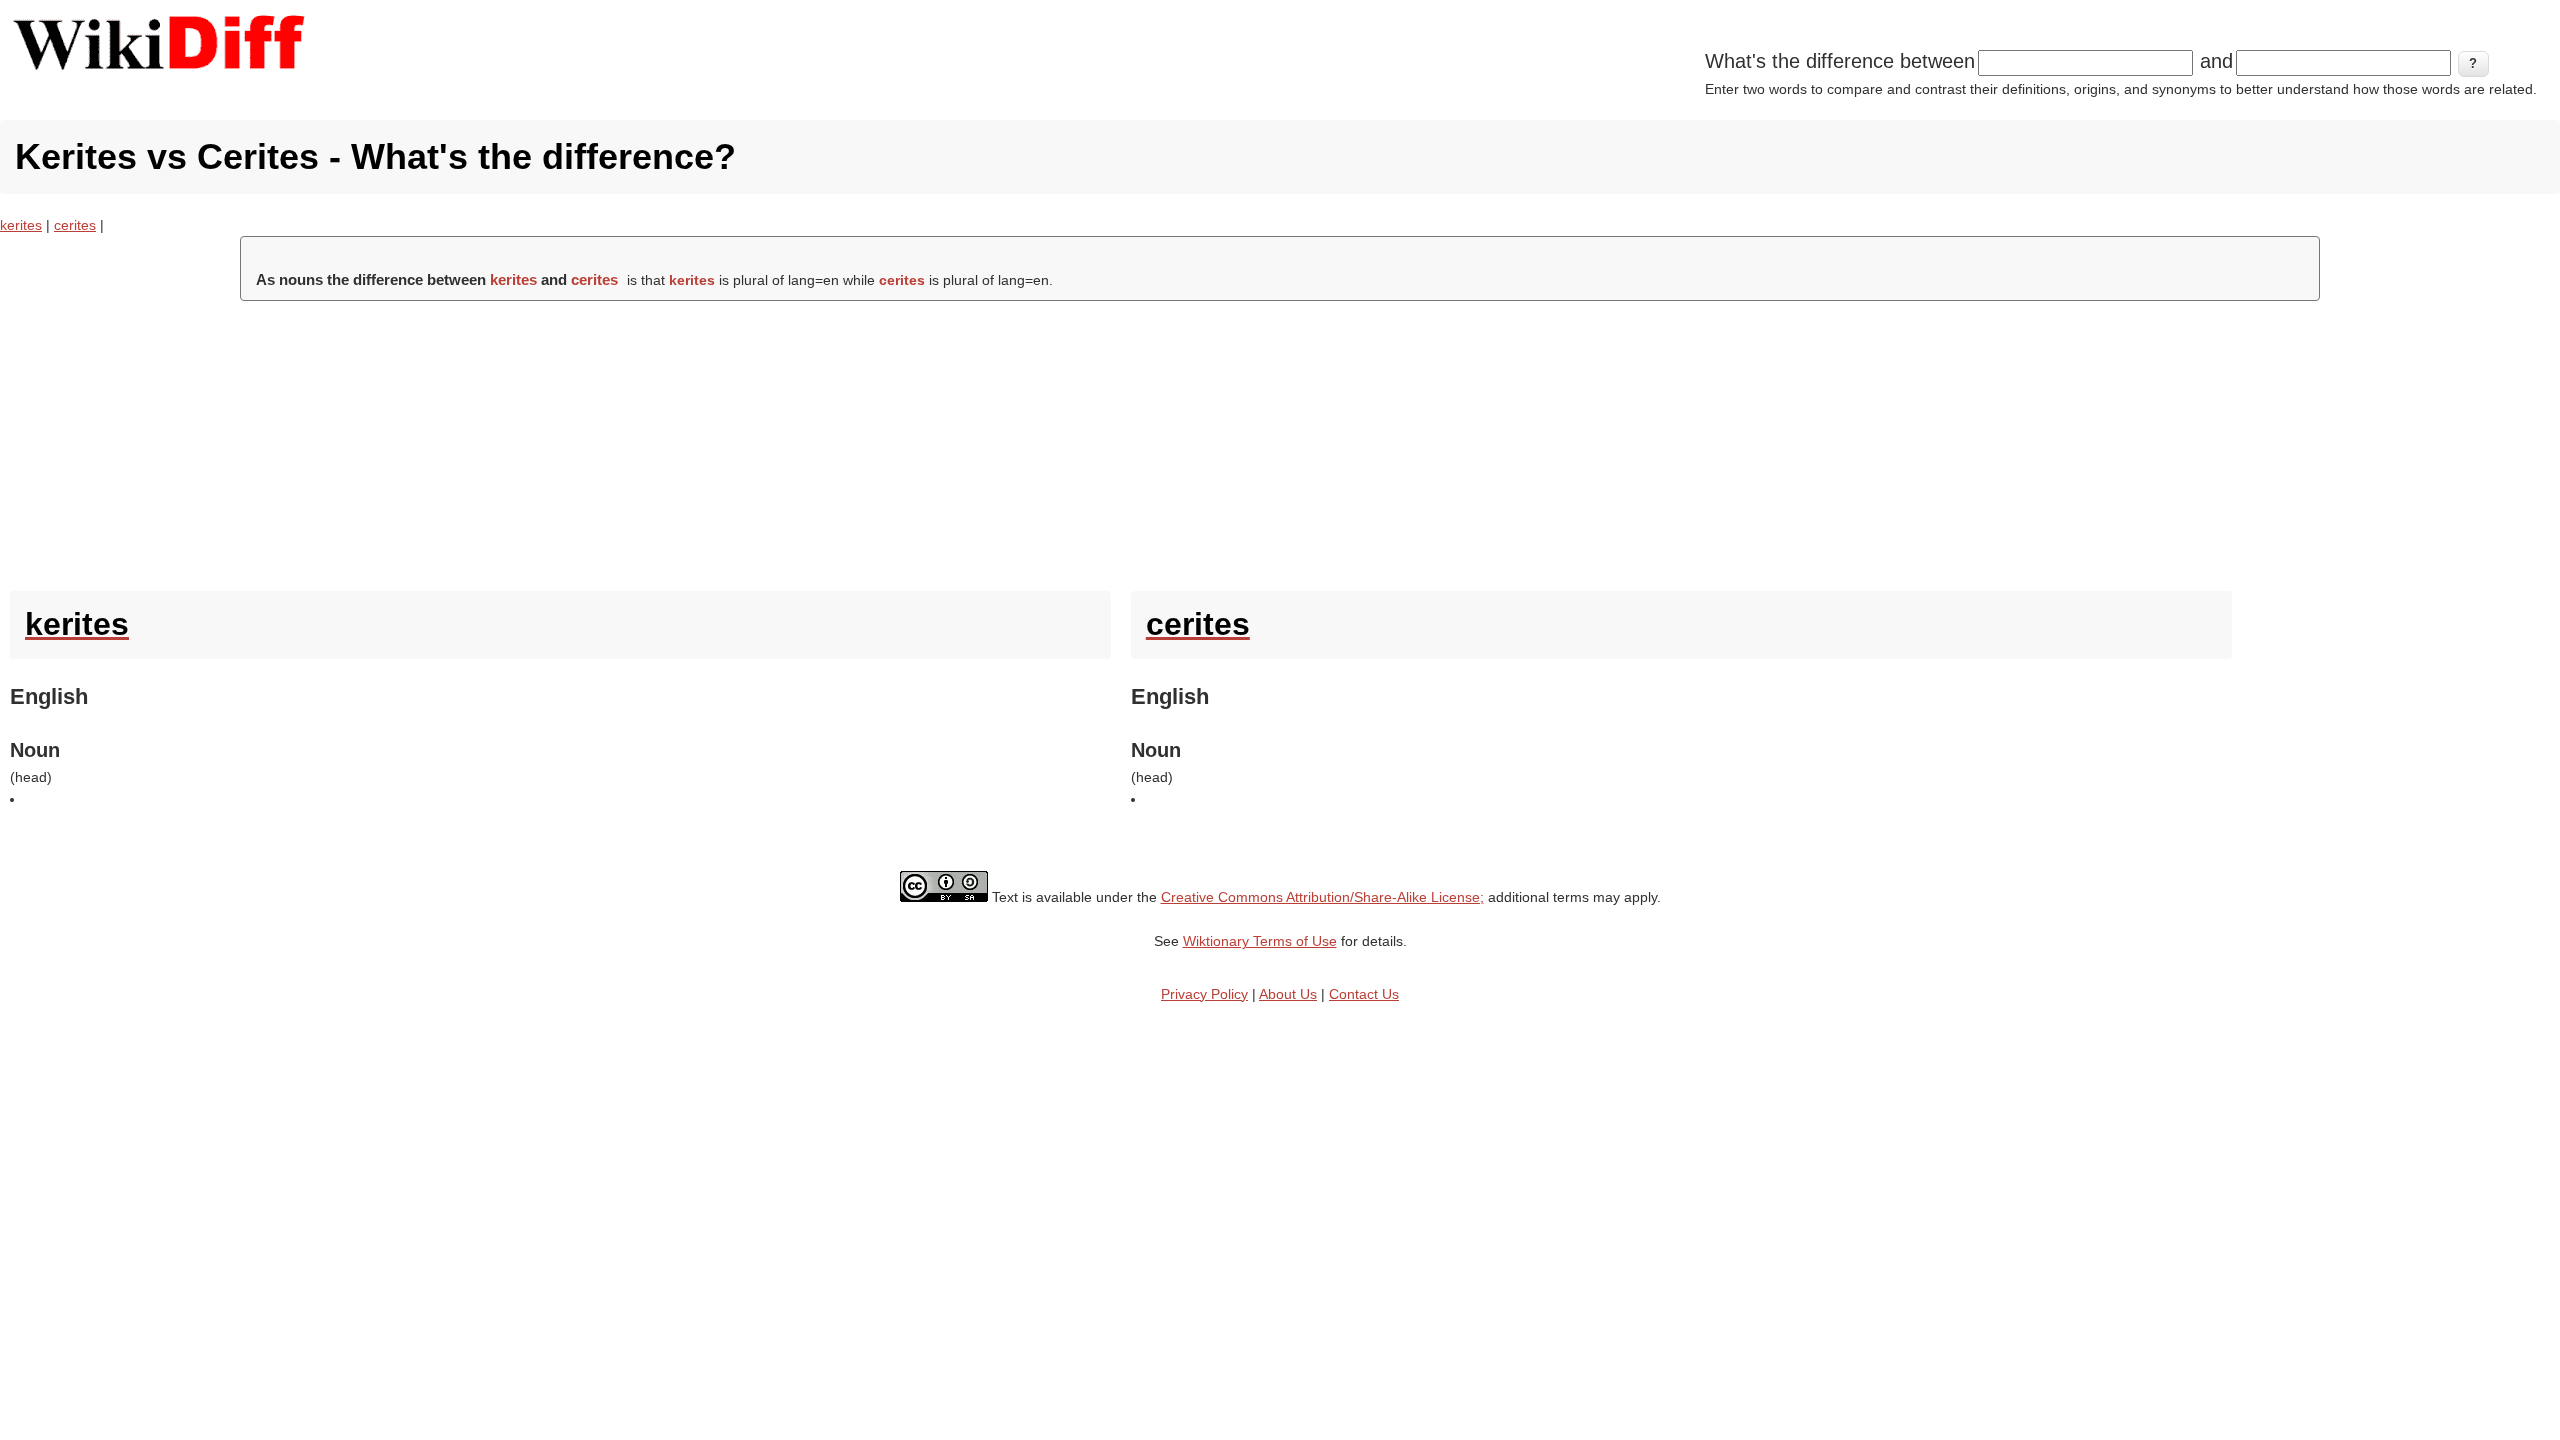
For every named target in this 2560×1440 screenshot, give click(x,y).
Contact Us (1364, 994)
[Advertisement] (1280, 441)
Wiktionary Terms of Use (1260, 941)
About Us (1288, 994)
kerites (21, 225)
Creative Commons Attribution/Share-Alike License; (1322, 897)
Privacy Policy (1204, 994)
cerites (75, 225)
